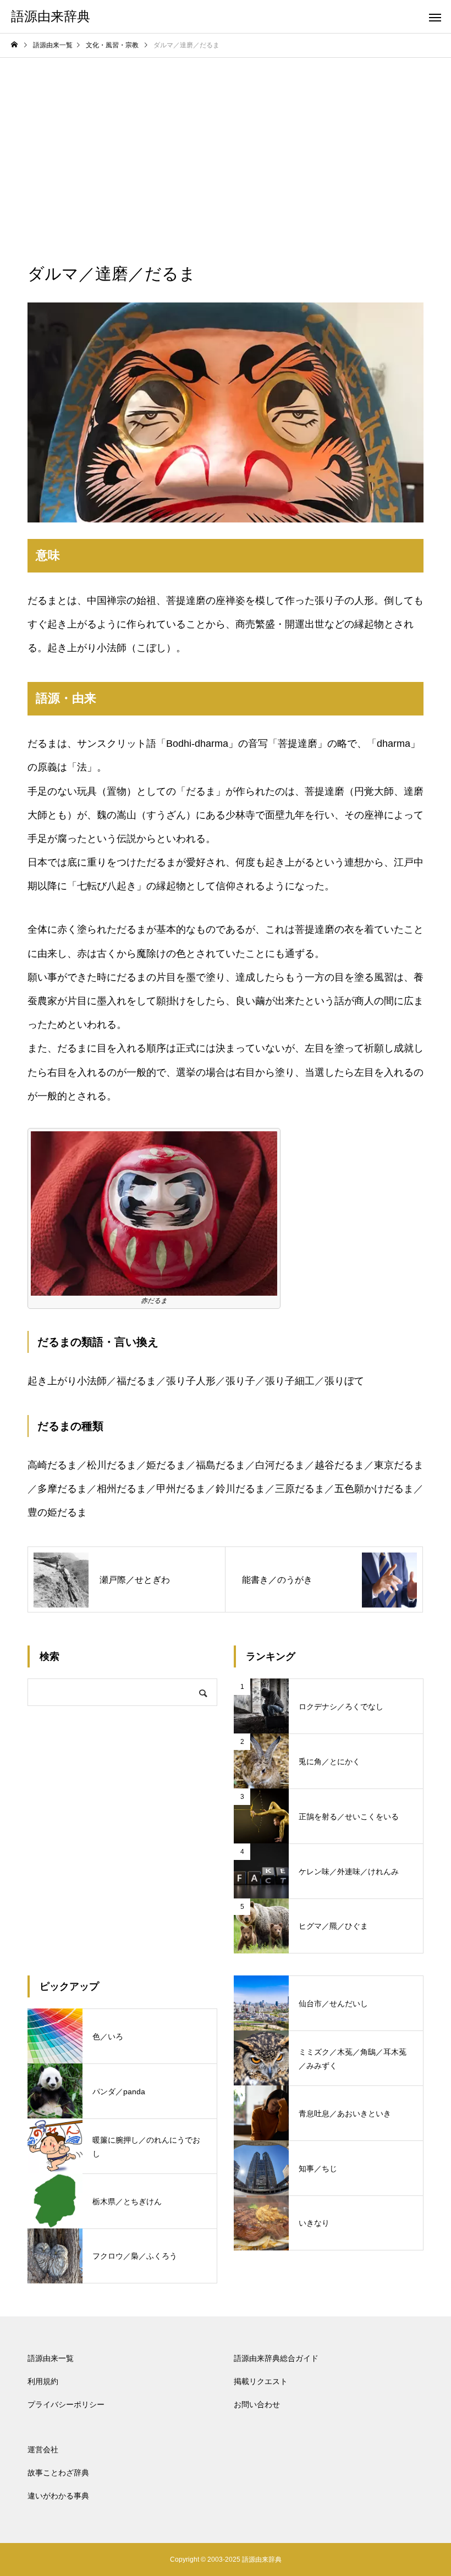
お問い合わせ (257, 2404)
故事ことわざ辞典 (58, 2473)
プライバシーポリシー (66, 2404)
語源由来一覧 (51, 2358)
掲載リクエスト (261, 2381)
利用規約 (43, 2381)
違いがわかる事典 (58, 2496)
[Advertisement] (226, 140)
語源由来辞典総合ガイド (276, 2358)
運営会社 (43, 2450)
